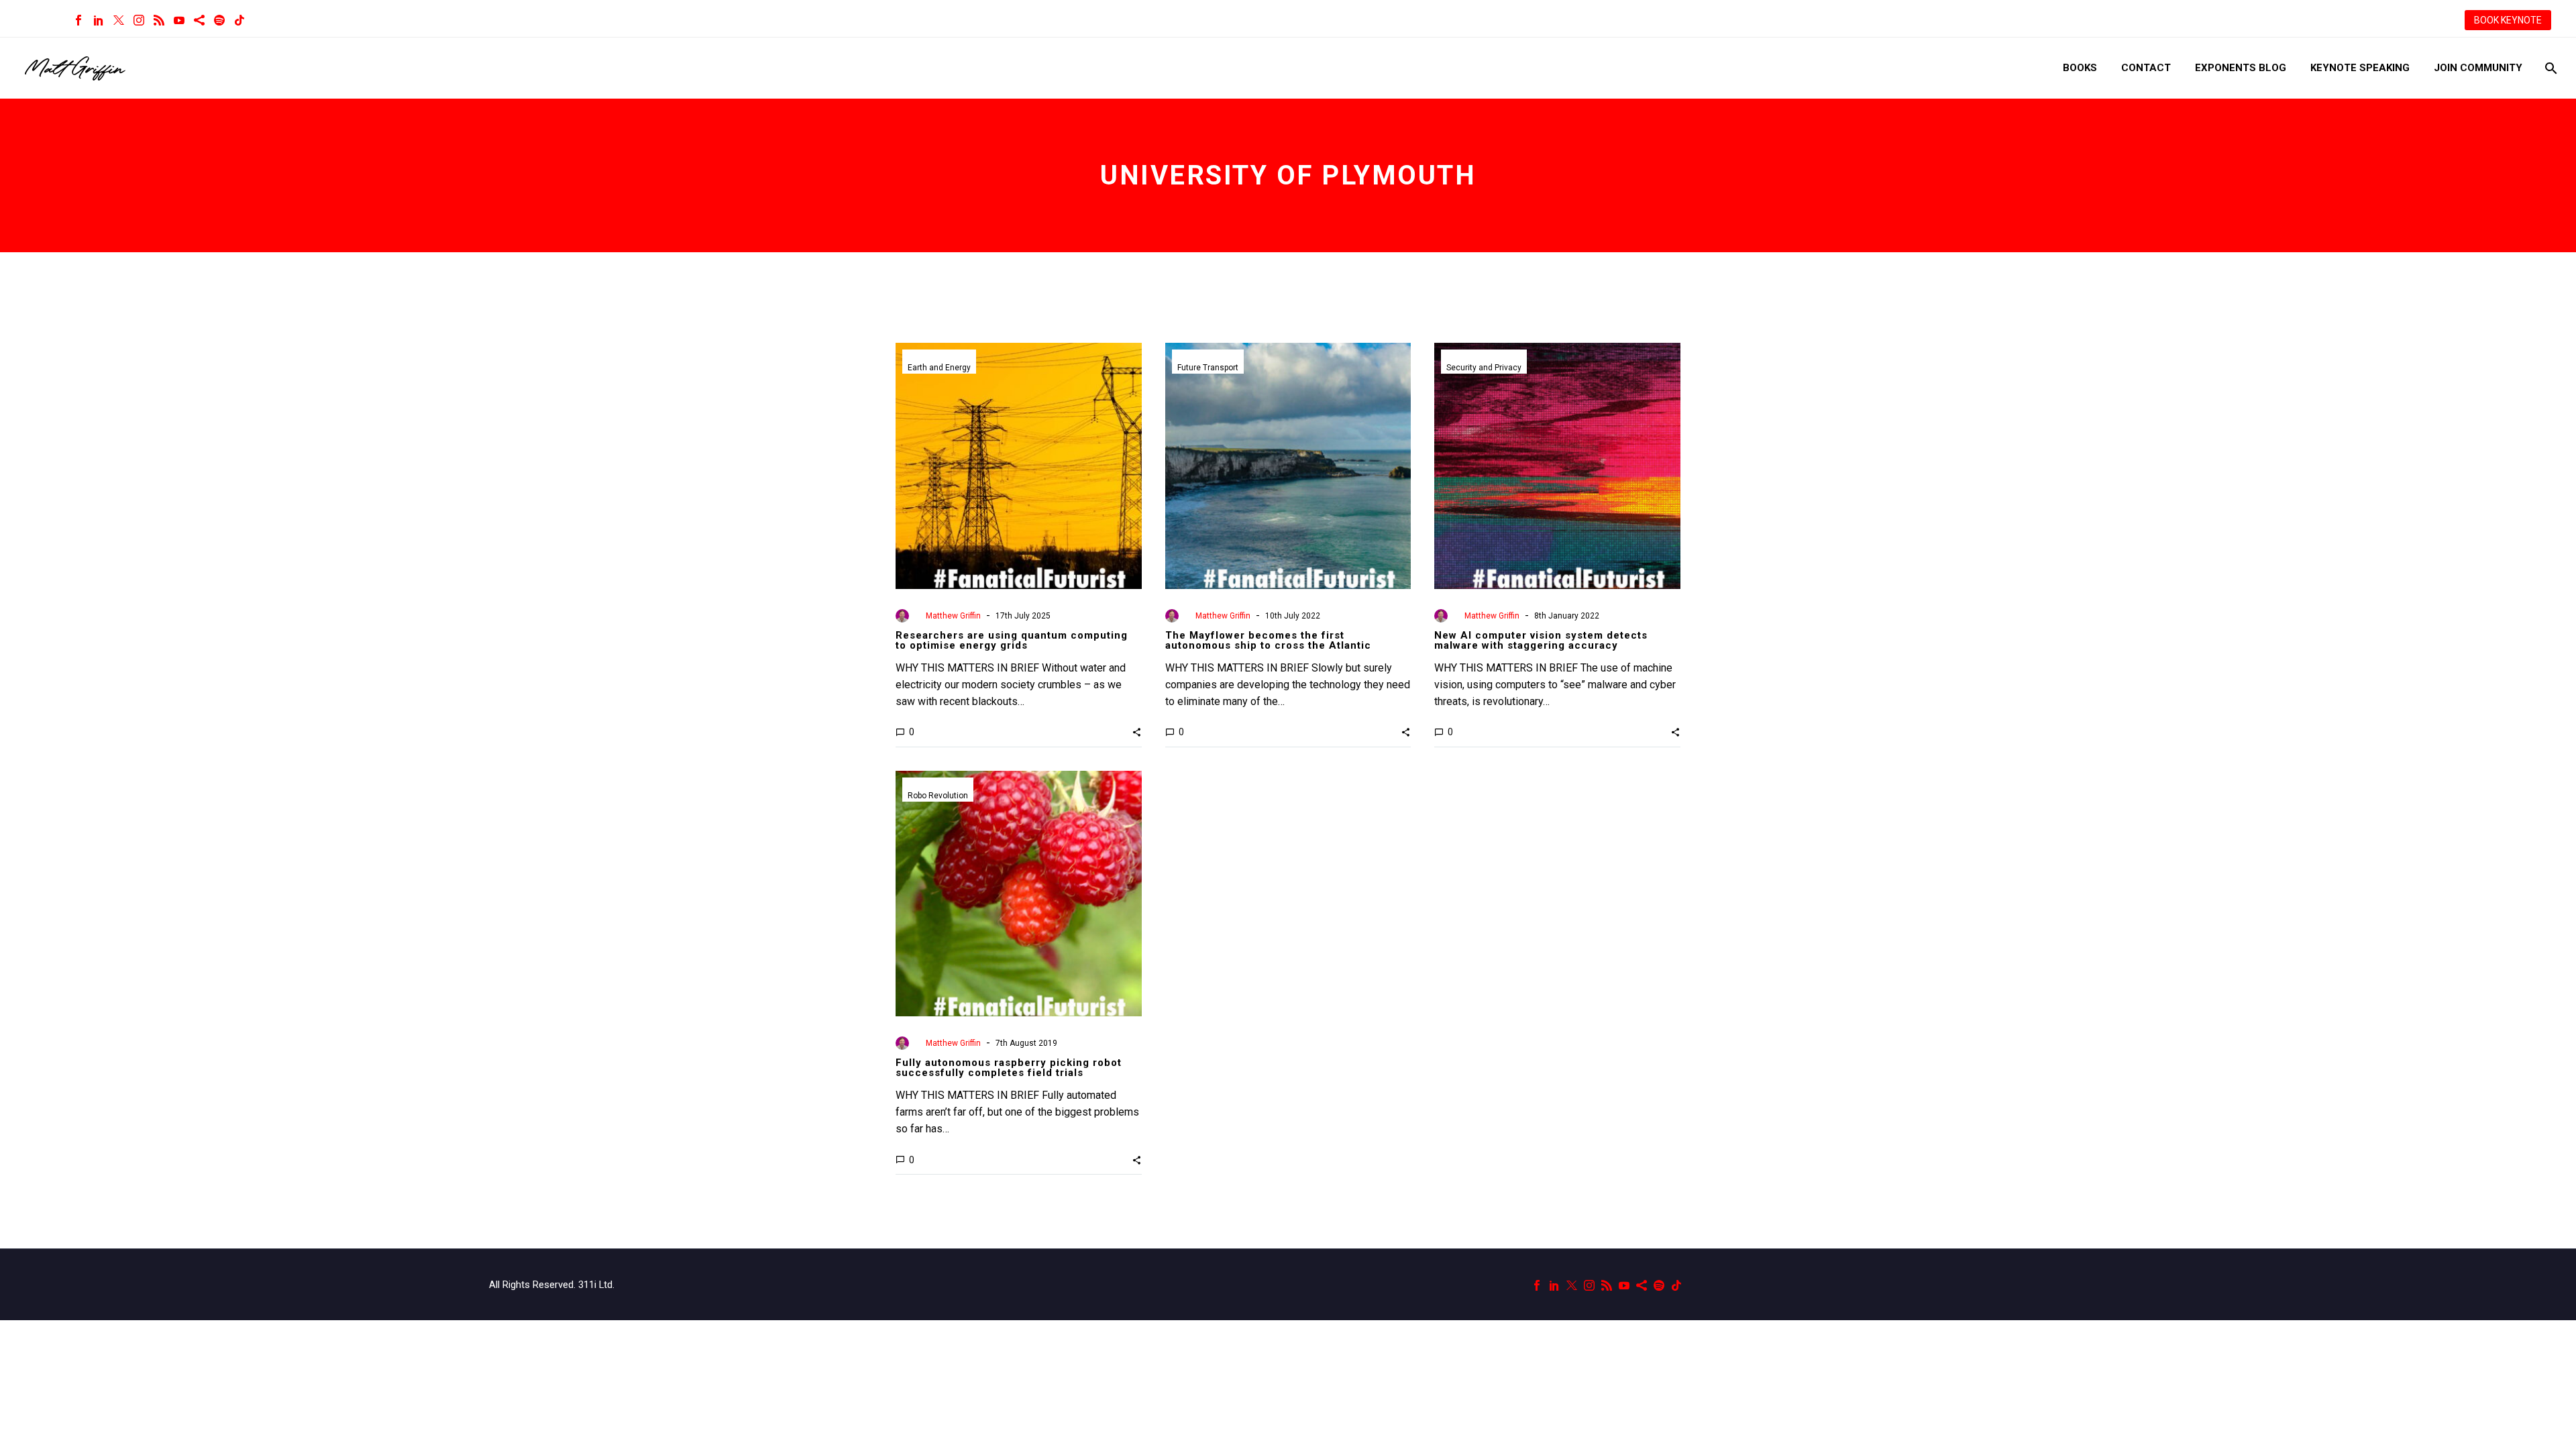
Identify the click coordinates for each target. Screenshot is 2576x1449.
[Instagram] (139, 20)
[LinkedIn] (99, 20)
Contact (2146, 68)
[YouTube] (179, 20)
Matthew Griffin (953, 616)
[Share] (199, 20)
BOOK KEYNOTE (2508, 20)
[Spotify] (219, 20)
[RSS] (159, 20)
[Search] (2550, 68)
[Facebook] (78, 20)
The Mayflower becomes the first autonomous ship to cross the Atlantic (1268, 640)
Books (2080, 68)
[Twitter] (119, 20)
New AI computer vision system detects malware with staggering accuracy (1541, 640)
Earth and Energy (939, 368)
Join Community (2478, 68)
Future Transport (1208, 368)
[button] (1137, 732)
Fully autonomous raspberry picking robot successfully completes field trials (1009, 1068)
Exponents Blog (2241, 68)
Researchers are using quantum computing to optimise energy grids (1012, 640)
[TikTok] (239, 20)
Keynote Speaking (2360, 68)
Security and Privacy (1484, 368)
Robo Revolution (938, 796)
